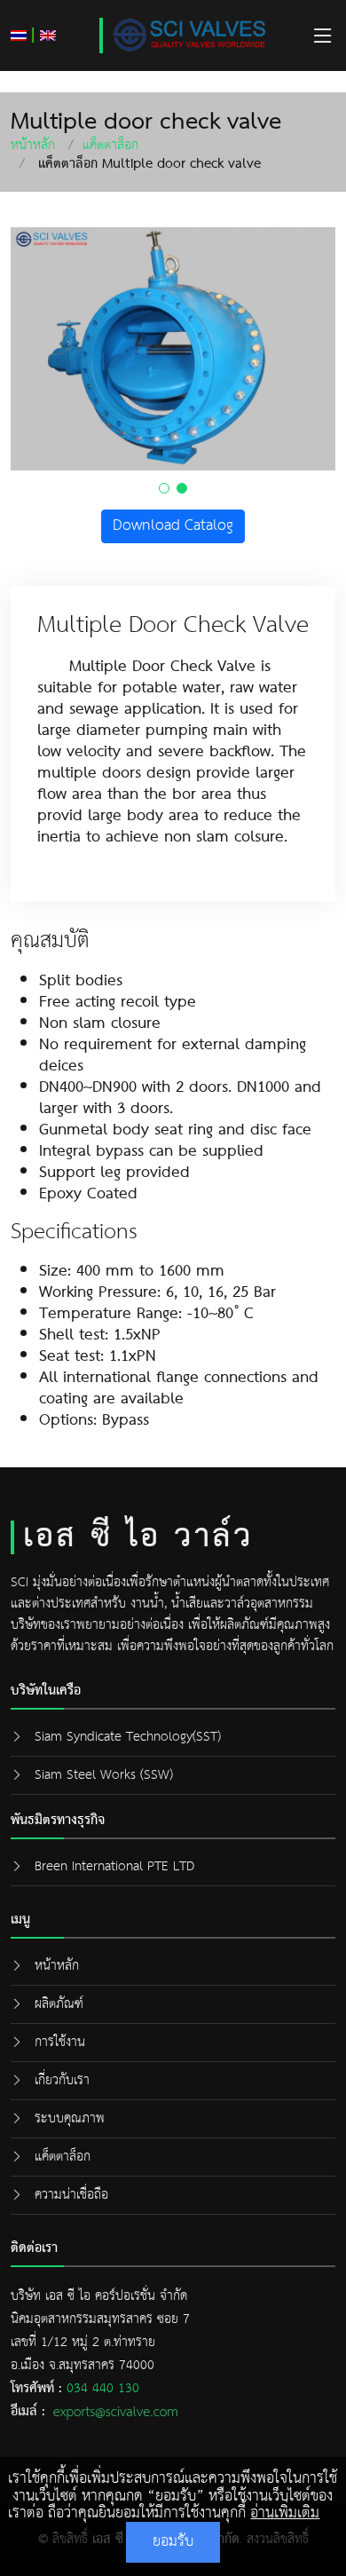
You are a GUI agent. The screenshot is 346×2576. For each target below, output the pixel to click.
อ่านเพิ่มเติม (285, 2513)
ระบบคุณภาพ (70, 2118)
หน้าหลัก (33, 145)
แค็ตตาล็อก (110, 145)
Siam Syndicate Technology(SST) (128, 1737)
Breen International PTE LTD (114, 1866)
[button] (164, 488)
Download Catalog (173, 526)
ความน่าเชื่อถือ (71, 2195)
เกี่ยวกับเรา (62, 2080)
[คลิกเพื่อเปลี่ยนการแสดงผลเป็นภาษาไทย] (19, 35)
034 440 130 (103, 2388)
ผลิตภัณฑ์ (59, 2004)
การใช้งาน (60, 2042)
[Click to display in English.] (48, 35)
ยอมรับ (173, 2542)
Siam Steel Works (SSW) (104, 1775)
